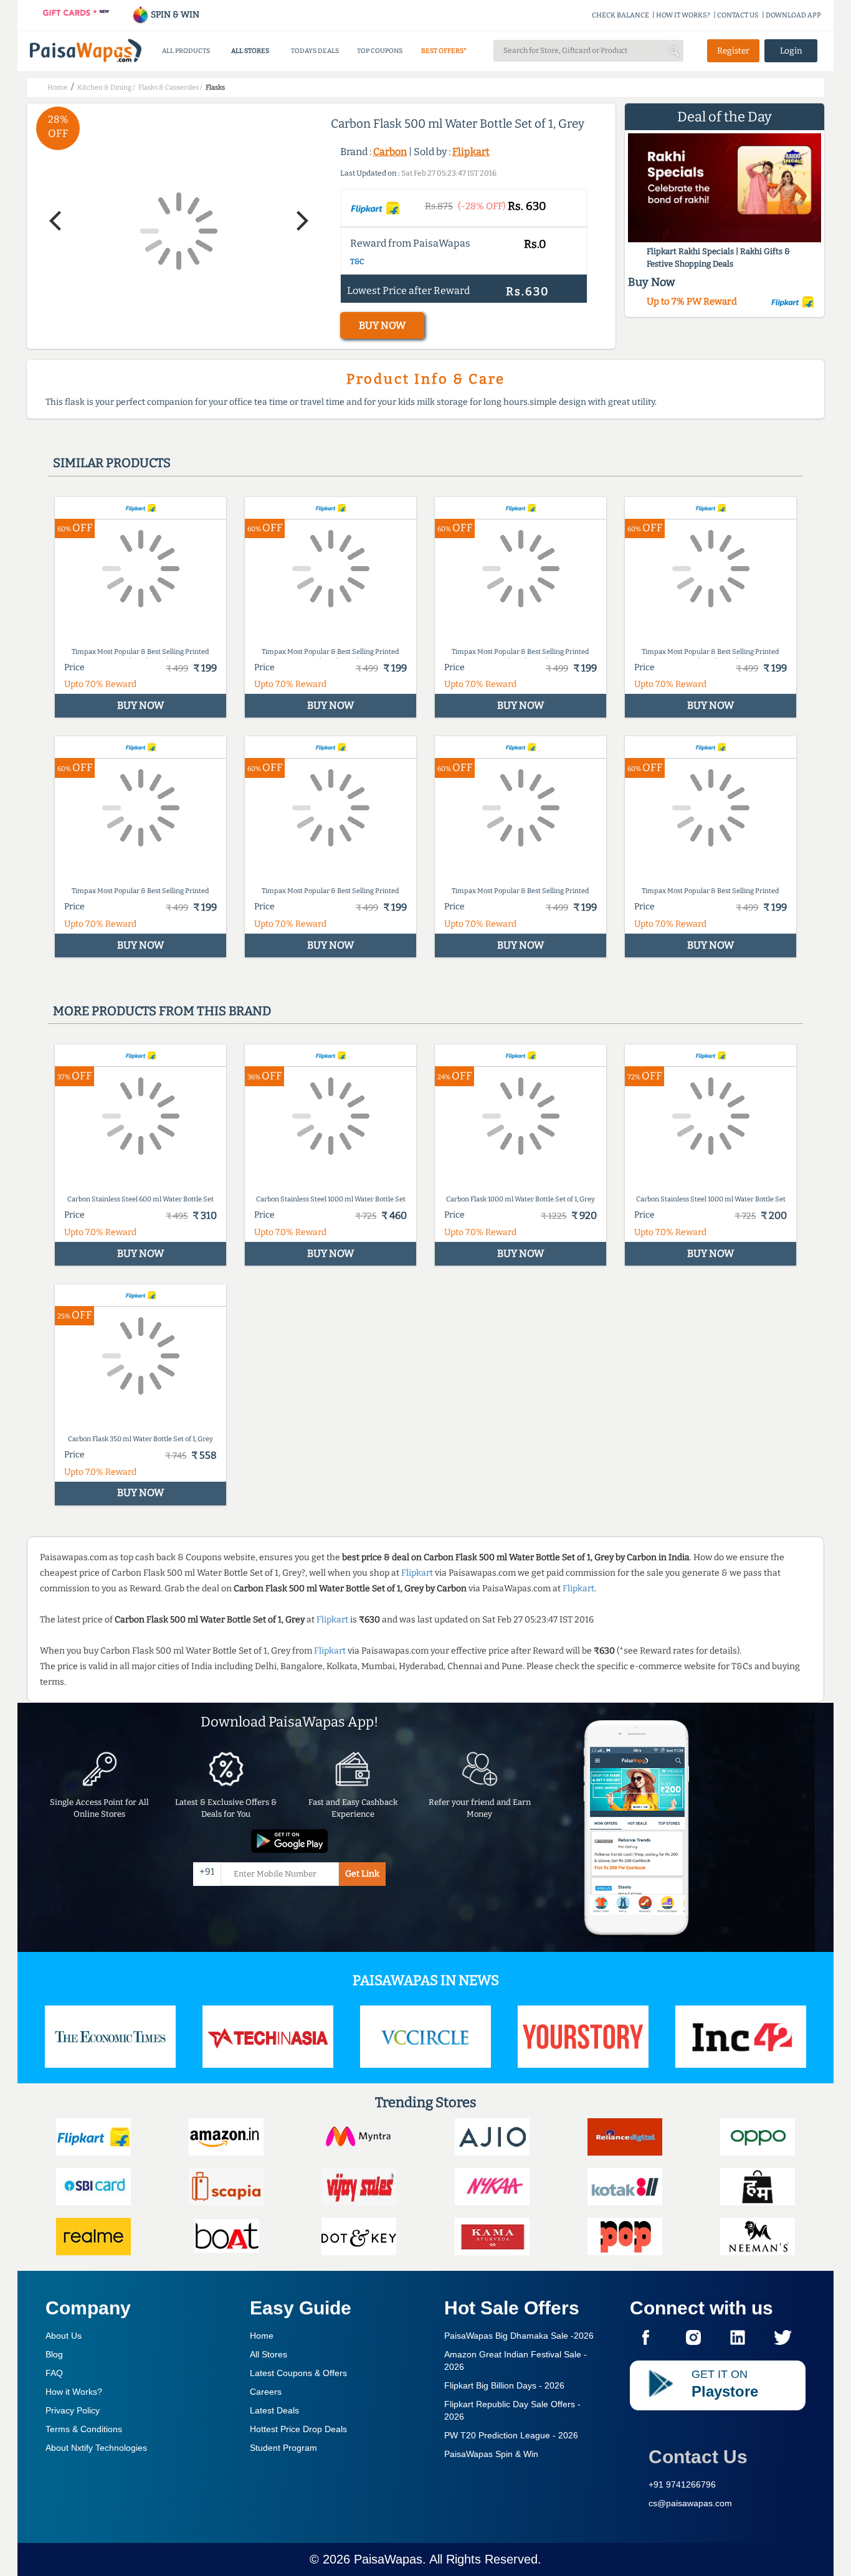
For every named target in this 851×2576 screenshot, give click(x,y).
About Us (64, 2336)
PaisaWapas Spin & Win (491, 2454)
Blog (54, 2354)
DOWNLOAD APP (793, 15)
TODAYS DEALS (315, 51)
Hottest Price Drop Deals (298, 2429)
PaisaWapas (388, 2559)
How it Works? (74, 2392)
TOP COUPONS (380, 51)
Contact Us (698, 2457)
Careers (266, 2392)
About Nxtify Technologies (96, 2448)
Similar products (112, 463)
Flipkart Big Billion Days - (504, 2385)
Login (791, 51)
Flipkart (471, 152)
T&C (357, 262)
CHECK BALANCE (620, 15)
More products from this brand (162, 1011)
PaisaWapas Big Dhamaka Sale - (519, 2336)
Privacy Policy (73, 2410)
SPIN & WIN (174, 15)
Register (733, 51)
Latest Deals (274, 2410)
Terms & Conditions (84, 2429)
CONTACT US (738, 15)
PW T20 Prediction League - (511, 2435)
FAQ (54, 2373)
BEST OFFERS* (444, 51)
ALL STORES (250, 51)
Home (262, 2336)
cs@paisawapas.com (690, 2503)
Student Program (283, 2448)
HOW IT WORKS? (683, 15)
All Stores (269, 2354)
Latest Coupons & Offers (298, 2373)
